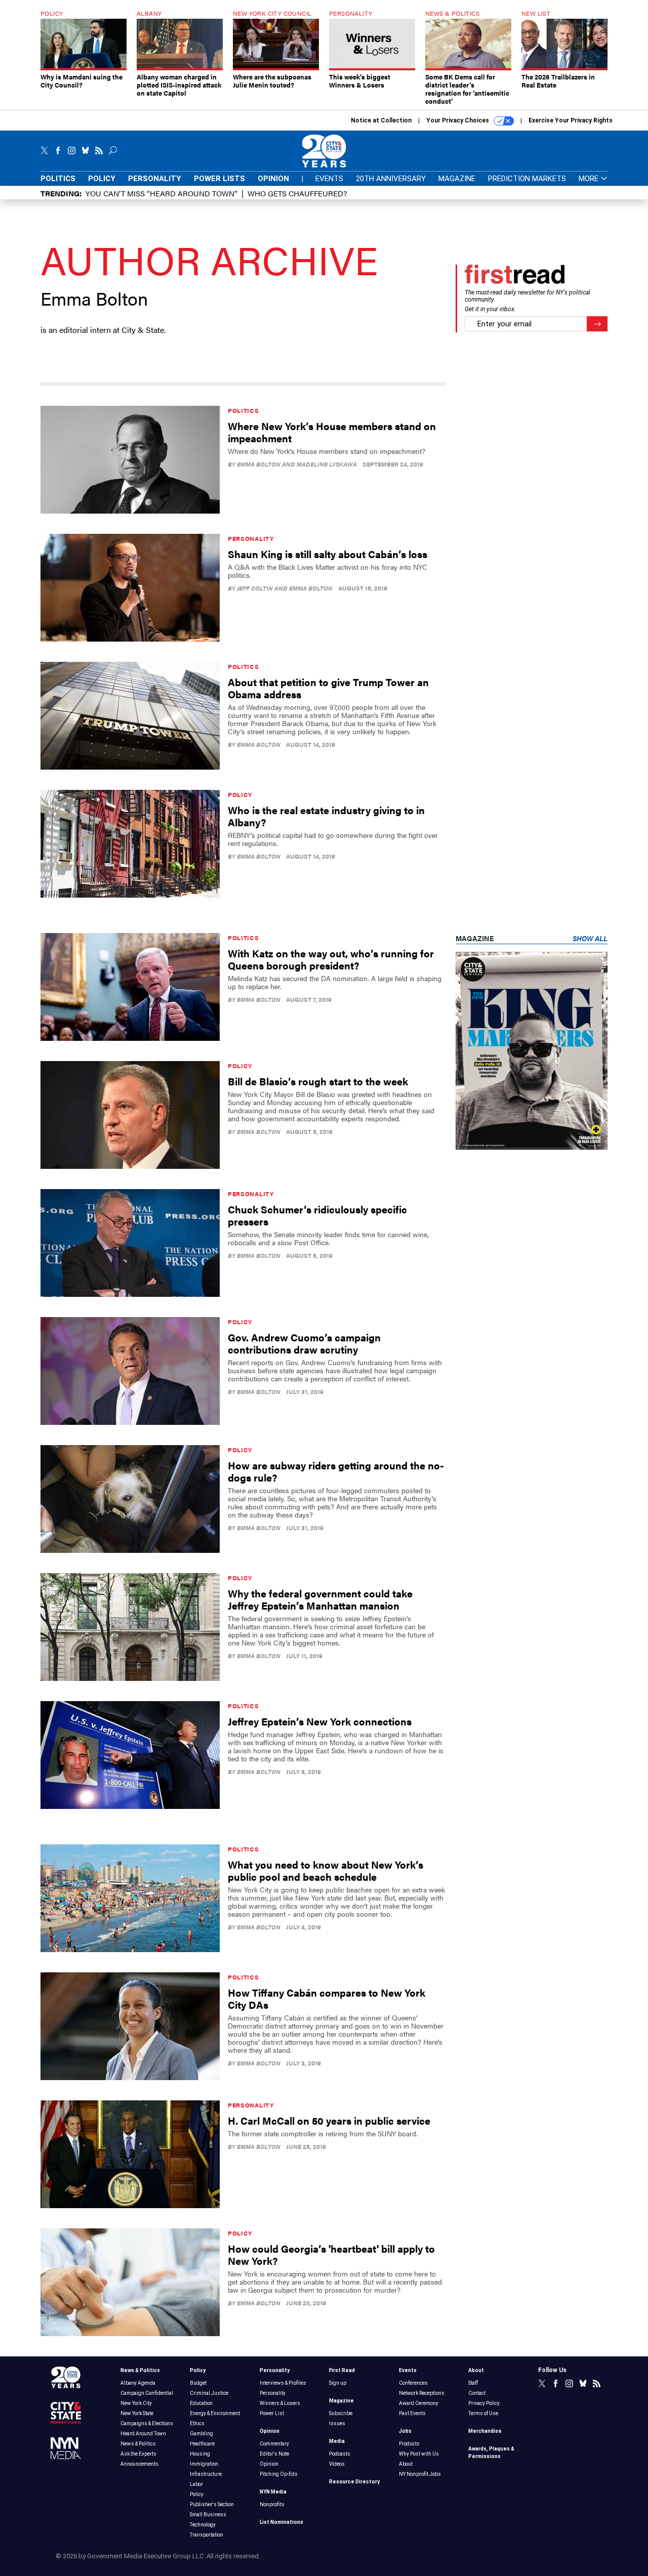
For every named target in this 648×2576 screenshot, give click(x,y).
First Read (342, 2370)
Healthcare (202, 2444)
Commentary (274, 2444)
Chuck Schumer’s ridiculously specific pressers (317, 1215)
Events (329, 179)
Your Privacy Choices (458, 120)
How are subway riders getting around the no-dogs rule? (336, 1471)
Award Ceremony (419, 2403)
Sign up (338, 2383)
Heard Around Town (143, 2434)
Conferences (413, 2383)
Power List (272, 2413)
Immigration (204, 2464)
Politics (58, 179)
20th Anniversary (391, 179)
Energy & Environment (215, 2413)
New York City (136, 2403)
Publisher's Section (212, 2504)
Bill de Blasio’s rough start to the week (318, 1081)
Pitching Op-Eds (279, 2474)
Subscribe (341, 2413)
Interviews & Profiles (283, 2383)
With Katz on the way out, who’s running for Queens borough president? (331, 959)
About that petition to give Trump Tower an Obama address (328, 688)
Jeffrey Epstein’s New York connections (320, 1721)
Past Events (412, 2413)
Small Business (208, 2515)
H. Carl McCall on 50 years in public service (329, 2120)
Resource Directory (354, 2482)
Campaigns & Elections (147, 2423)
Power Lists (219, 179)
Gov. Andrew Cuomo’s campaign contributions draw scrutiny (304, 1343)
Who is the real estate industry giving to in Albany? (326, 816)
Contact (477, 2393)
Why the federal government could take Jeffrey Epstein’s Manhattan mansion (320, 1599)
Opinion (273, 179)
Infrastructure (206, 2474)
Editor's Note (274, 2454)
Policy (102, 179)
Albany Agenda (138, 2383)
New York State (137, 2413)
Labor (196, 2484)
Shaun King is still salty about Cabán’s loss (328, 554)
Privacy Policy (484, 2403)
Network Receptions (422, 2393)
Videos (337, 2464)
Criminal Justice (209, 2393)
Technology (203, 2525)
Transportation (207, 2535)
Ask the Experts (138, 2454)
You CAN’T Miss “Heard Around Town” (161, 193)
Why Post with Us (419, 2454)
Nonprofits (272, 2504)
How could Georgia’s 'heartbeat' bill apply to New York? (331, 2254)
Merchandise (485, 2431)
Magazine (457, 179)
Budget (198, 2383)
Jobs (405, 2431)
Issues (337, 2423)
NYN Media (273, 2492)
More (590, 179)
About (406, 2464)
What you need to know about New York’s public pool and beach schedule (326, 1870)
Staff (473, 2383)
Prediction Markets (527, 179)
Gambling (201, 2434)
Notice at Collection (381, 120)
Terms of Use (483, 2413)
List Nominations (281, 2522)
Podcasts (340, 2454)
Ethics (197, 2423)
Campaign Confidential (147, 2393)
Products (409, 2444)
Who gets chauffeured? (297, 193)
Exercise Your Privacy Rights (571, 120)
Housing (200, 2454)
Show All (590, 938)
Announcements (139, 2464)
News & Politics (140, 2370)
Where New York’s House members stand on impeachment (332, 432)
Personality (155, 179)
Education (201, 2403)
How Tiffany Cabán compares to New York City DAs (327, 1998)
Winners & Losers (280, 2403)
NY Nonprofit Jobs (420, 2474)
